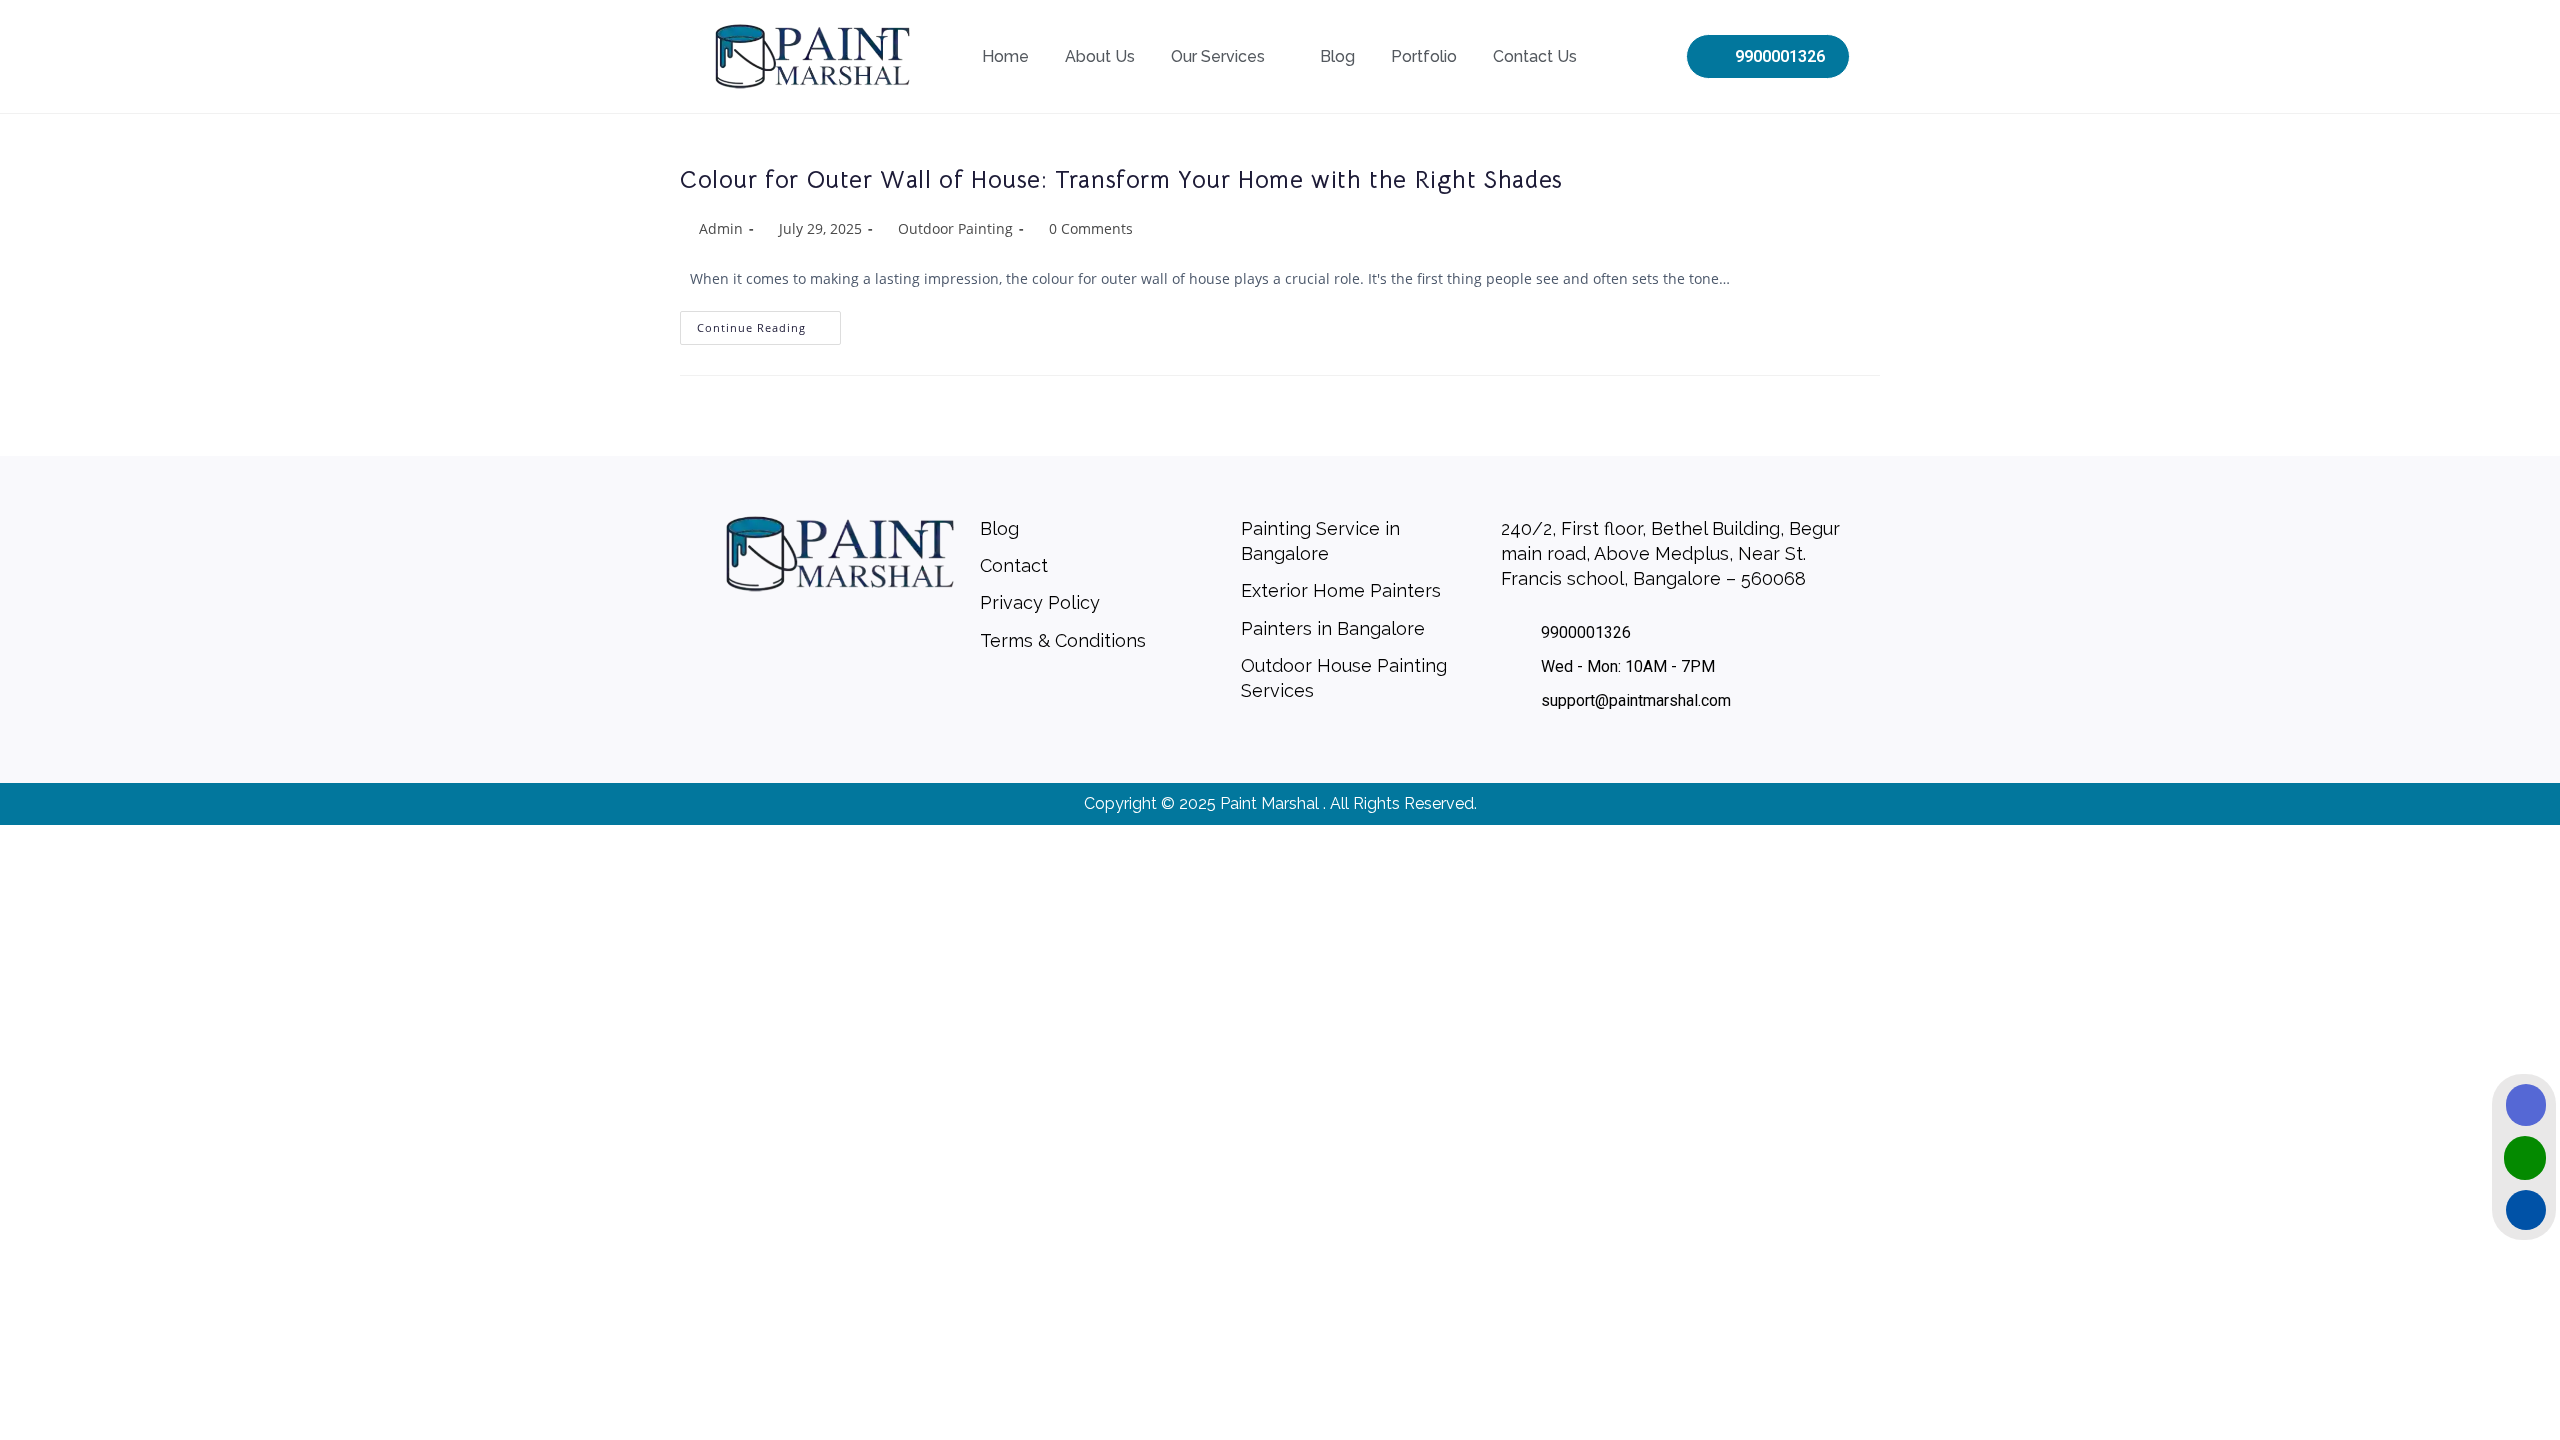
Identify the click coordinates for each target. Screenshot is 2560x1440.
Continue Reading (769, 323)
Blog (1337, 56)
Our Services (1218, 56)
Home (1005, 56)
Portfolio (1424, 56)
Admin (721, 228)
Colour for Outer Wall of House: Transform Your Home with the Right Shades (1121, 180)
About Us (1100, 56)
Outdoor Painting (955, 228)
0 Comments (1091, 228)
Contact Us (1535, 56)
